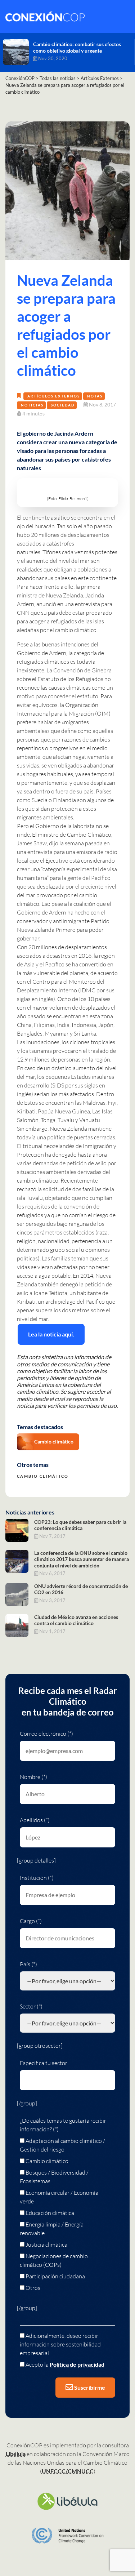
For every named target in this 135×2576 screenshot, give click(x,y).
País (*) (28, 1964)
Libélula (16, 2454)
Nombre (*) (33, 1777)
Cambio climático (54, 1442)
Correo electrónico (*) (46, 1734)
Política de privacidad (77, 2364)
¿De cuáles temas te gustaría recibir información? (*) (63, 2125)
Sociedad (63, 405)
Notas (95, 396)
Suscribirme (89, 2387)
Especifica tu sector (44, 2063)
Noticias (32, 405)
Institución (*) (37, 1878)
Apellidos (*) (35, 1820)
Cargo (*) (31, 1921)
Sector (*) (31, 2006)
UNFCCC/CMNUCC (68, 2471)
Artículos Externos (54, 396)
